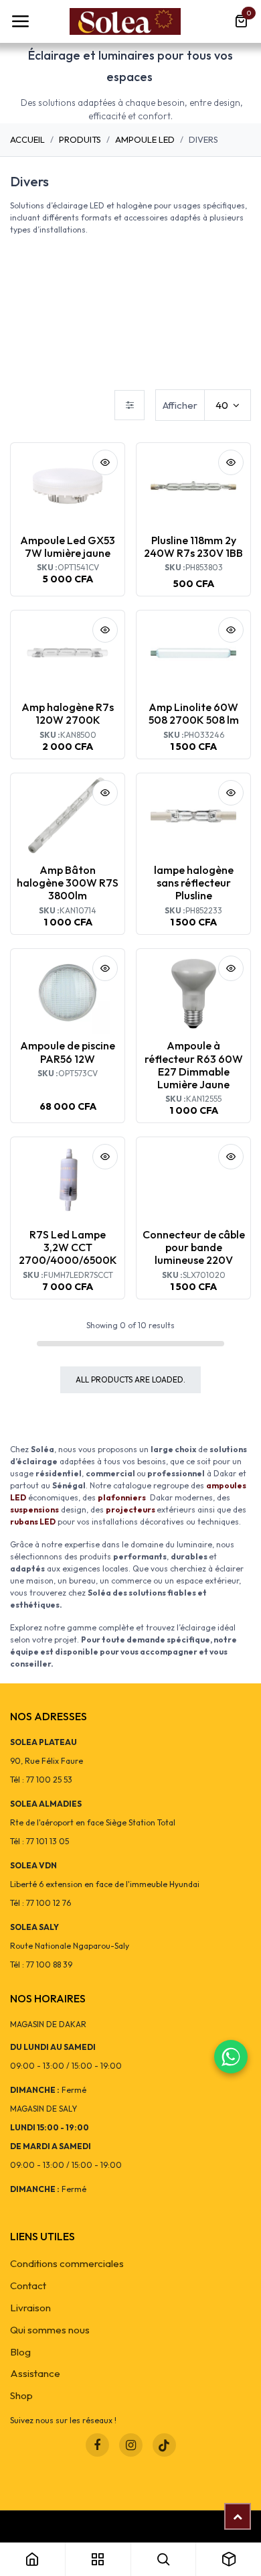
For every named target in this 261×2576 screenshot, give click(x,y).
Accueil (27, 139)
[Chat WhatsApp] (231, 2057)
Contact (28, 2285)
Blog (20, 2352)
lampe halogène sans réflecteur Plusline (194, 883)
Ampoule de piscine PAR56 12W (68, 1052)
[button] (105, 462)
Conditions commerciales (67, 2263)
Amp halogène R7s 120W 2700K (68, 713)
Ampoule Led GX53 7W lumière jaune (68, 546)
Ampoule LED (145, 139)
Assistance (35, 2373)
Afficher (180, 405)
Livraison (30, 2308)
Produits (80, 139)
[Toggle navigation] (20, 21)
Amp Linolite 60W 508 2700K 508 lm (194, 713)
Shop (21, 2395)
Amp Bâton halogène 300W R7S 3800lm (68, 883)
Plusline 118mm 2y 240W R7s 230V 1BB (193, 546)
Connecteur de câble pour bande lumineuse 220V (194, 1247)
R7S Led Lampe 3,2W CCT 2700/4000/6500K (68, 1247)
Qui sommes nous (50, 2330)
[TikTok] (164, 2445)
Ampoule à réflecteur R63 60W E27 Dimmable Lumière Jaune (194, 1065)
